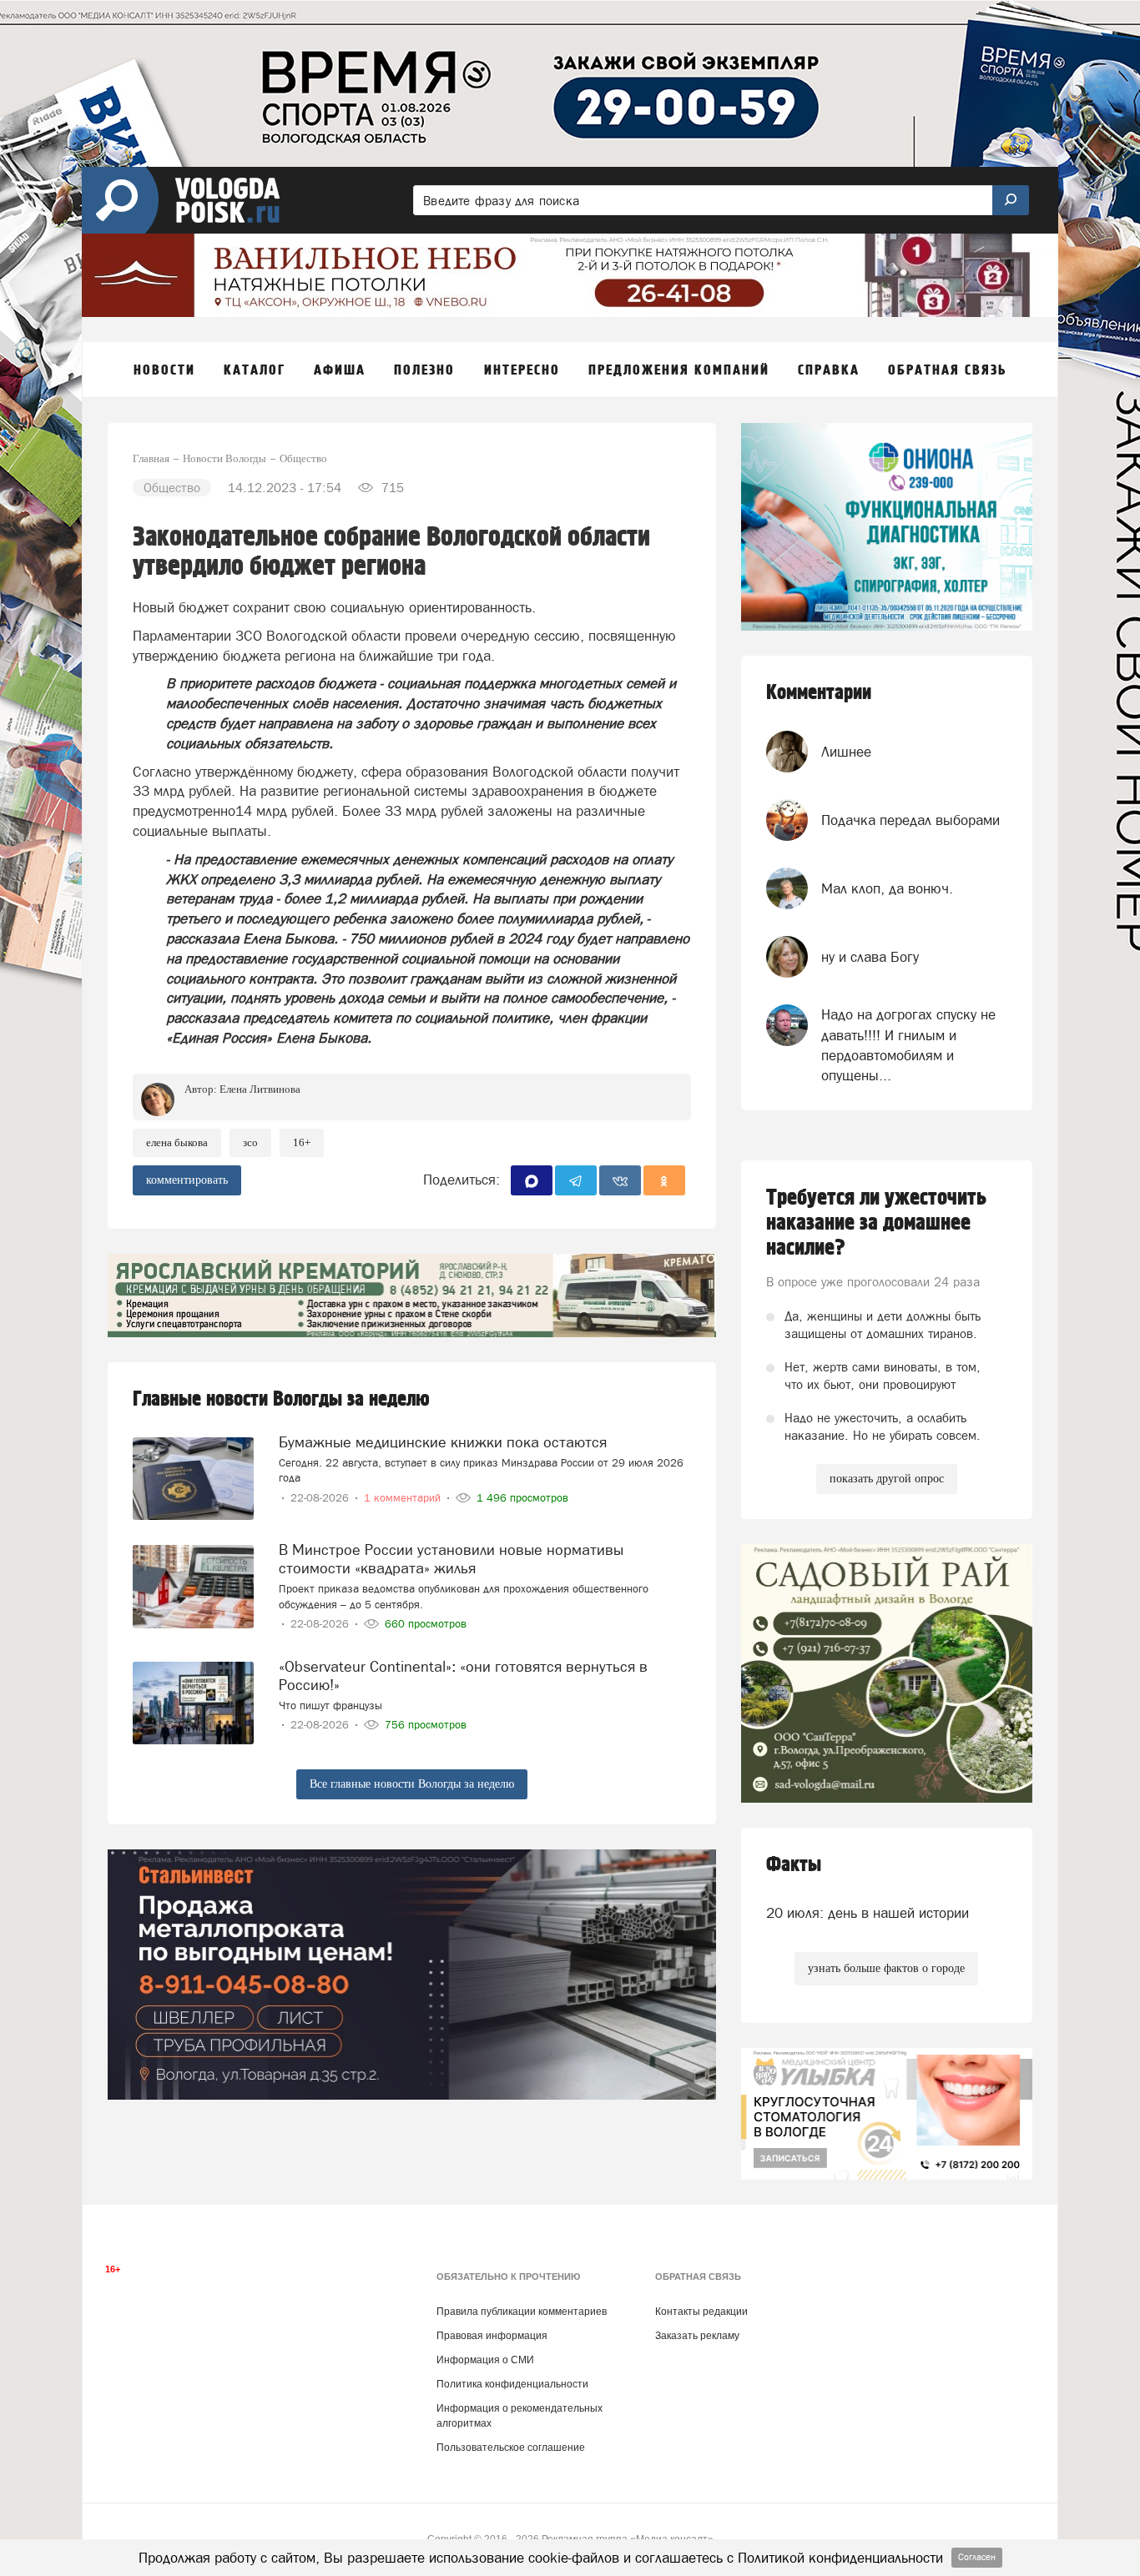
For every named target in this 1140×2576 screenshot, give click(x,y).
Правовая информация (492, 2336)
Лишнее (846, 752)
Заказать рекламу (697, 2336)
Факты (794, 1865)
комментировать (187, 1180)
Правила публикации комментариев (522, 2312)
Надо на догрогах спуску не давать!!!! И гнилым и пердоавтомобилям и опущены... (908, 1045)
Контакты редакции (701, 2312)
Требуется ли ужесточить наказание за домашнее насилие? (876, 1223)
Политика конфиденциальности (512, 2384)
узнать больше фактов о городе (886, 1968)
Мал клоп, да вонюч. (887, 888)
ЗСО (250, 1142)
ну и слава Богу (870, 957)
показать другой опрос (887, 1479)
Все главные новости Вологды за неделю (412, 1784)
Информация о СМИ (485, 2360)
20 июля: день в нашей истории (868, 1913)
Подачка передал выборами (910, 820)
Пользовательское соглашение (511, 2448)
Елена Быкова (177, 1142)
